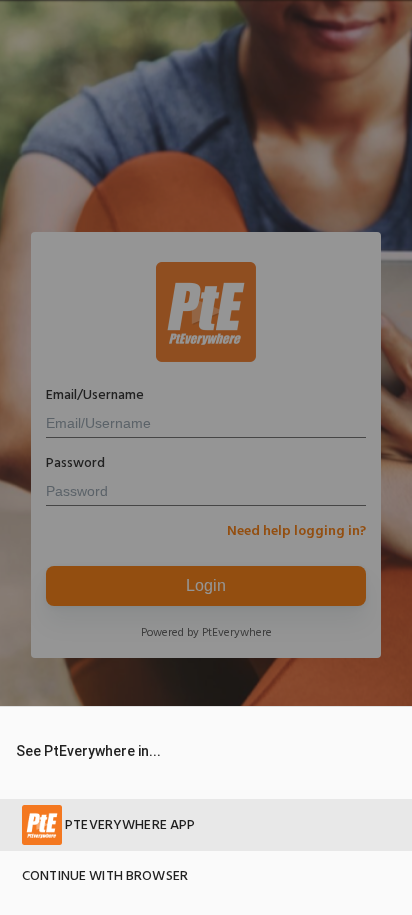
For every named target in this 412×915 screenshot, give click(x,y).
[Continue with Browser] (206, 877)
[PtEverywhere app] (206, 825)
